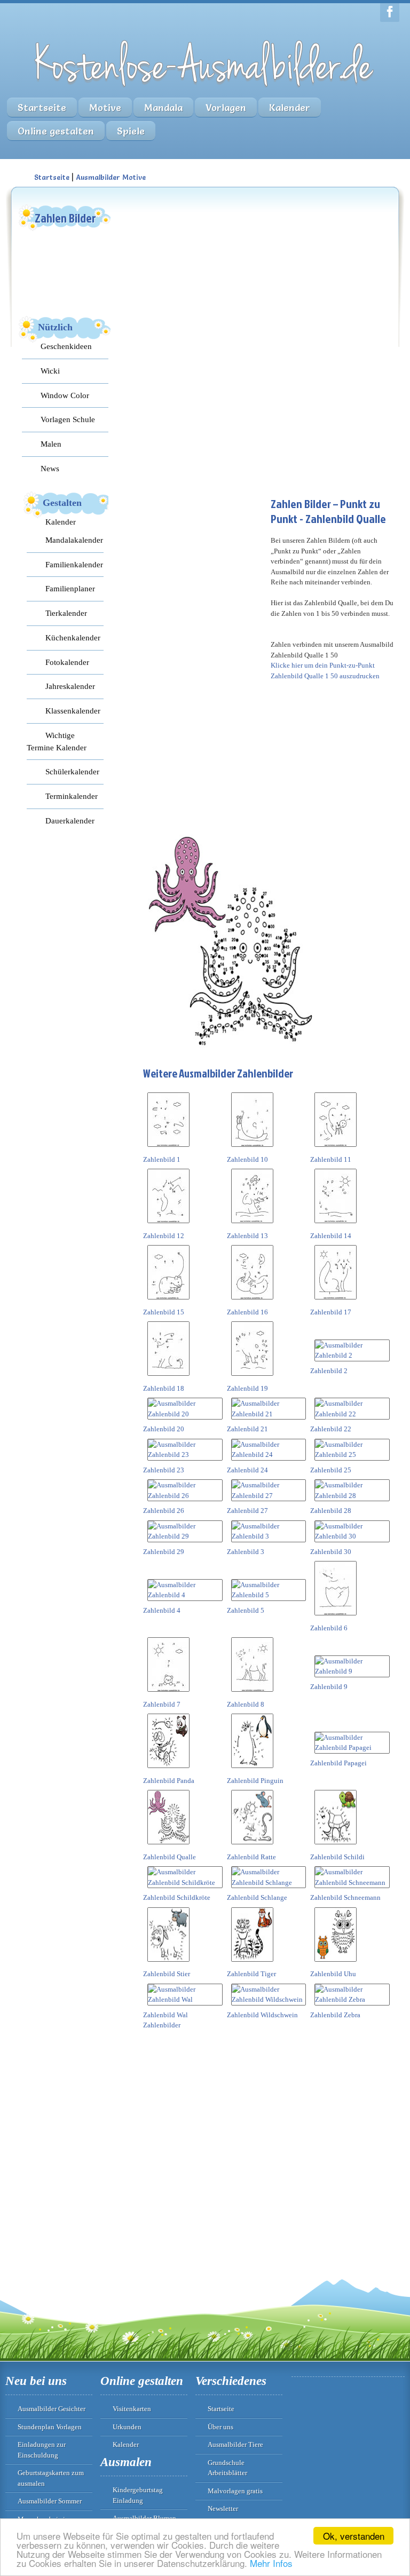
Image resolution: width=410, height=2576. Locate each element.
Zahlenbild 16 (247, 1312)
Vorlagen (226, 108)
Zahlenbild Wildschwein (262, 2015)
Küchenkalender (73, 637)
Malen (51, 444)
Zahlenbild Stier (167, 1974)
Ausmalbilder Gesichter (52, 2409)
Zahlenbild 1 (162, 1159)
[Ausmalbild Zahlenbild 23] (185, 1455)
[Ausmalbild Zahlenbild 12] (168, 1225)
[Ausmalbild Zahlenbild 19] (252, 1378)
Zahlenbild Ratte (251, 1857)
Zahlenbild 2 (329, 1371)
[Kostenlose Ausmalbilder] (205, 89)
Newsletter (223, 2508)
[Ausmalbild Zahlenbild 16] (252, 1301)
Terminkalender (72, 796)
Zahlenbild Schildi (337, 1857)
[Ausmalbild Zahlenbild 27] (269, 1496)
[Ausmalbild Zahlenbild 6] (336, 1617)
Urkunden (127, 2427)
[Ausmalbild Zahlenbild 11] (336, 1149)
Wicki (50, 371)
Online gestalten (56, 131)
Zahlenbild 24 (247, 1470)
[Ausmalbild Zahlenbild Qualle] (168, 1846)
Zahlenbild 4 (162, 1610)
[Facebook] (390, 13)
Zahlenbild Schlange (257, 1897)
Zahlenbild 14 (331, 1236)
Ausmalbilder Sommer (50, 2501)
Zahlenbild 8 (246, 1704)
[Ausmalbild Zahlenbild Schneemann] (352, 1883)
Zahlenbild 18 (164, 1388)
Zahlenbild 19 (247, 1388)
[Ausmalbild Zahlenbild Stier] (168, 1964)
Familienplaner (70, 588)
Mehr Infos (271, 2563)
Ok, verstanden (354, 2536)
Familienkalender (74, 564)
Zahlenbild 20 (164, 1429)
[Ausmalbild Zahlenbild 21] (269, 1414)
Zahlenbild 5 (246, 1610)
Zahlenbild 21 (247, 1429)
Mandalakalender (74, 540)
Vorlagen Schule (68, 419)
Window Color (65, 395)
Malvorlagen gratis (235, 2491)
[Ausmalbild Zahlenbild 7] (168, 1694)
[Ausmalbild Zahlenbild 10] (252, 1149)
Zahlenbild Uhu (333, 1974)
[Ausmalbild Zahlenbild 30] (352, 1536)
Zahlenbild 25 (331, 1470)
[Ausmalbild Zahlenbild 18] (168, 1378)
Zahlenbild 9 (329, 1687)
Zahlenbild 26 (164, 1511)
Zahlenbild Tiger (251, 1974)
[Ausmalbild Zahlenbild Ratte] (252, 1846)
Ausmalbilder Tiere (235, 2444)
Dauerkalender (70, 821)
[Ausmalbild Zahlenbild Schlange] (269, 1883)
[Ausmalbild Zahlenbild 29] (185, 1536)
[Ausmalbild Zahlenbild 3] (269, 1536)
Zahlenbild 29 (164, 1552)
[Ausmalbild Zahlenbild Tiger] (252, 1964)
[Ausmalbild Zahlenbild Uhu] (336, 1964)
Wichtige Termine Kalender (57, 741)
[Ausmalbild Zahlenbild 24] (269, 1455)
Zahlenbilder (162, 2025)
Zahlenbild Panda (169, 1781)
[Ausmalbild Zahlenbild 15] (168, 1301)
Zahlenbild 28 (331, 1511)
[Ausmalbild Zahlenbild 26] (185, 1496)
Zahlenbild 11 (331, 1159)
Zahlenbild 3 (246, 1552)
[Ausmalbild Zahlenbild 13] (252, 1225)
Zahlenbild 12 (164, 1236)
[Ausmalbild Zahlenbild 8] (252, 1694)
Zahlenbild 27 (247, 1511)
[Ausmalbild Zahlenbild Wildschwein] (269, 1999)
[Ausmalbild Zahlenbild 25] (352, 1455)
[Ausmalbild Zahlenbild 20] (185, 1414)
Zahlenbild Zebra (335, 2015)
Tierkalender (66, 613)
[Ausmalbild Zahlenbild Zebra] (352, 1999)
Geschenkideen (66, 346)
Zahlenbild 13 (247, 1236)
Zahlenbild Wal (165, 2015)
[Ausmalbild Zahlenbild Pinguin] (252, 1770)
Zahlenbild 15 (164, 1312)
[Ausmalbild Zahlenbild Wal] (185, 1999)
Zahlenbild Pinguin (255, 1781)
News (50, 468)
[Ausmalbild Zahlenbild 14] (336, 1225)
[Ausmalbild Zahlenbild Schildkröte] (185, 1883)
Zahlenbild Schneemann (345, 1897)
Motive (105, 108)
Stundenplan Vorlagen (50, 2427)
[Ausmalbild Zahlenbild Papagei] (352, 1747)
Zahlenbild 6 (329, 1628)
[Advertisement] (223, 270)
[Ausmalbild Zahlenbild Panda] (168, 1770)
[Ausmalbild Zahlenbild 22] (352, 1414)
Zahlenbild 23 (164, 1470)
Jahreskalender (70, 686)
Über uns (220, 2427)
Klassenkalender (73, 711)
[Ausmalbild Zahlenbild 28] (352, 1496)
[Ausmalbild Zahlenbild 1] (168, 1149)
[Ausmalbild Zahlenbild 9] (352, 1671)
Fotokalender (67, 662)
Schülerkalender (72, 771)
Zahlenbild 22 (331, 1429)
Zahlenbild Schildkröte (177, 1897)
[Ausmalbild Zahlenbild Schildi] (336, 1846)
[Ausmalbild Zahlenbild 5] (269, 1595)
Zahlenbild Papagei (338, 1763)
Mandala (163, 108)
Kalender (290, 108)
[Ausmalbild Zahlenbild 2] (352, 1355)
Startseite (42, 108)
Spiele (131, 131)
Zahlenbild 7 (162, 1704)
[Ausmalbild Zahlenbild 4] (185, 1595)
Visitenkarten (132, 2409)
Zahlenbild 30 (331, 1552)
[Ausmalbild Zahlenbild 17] (336, 1301)
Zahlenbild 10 (247, 1159)
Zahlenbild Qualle (169, 1857)
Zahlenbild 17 (331, 1312)
